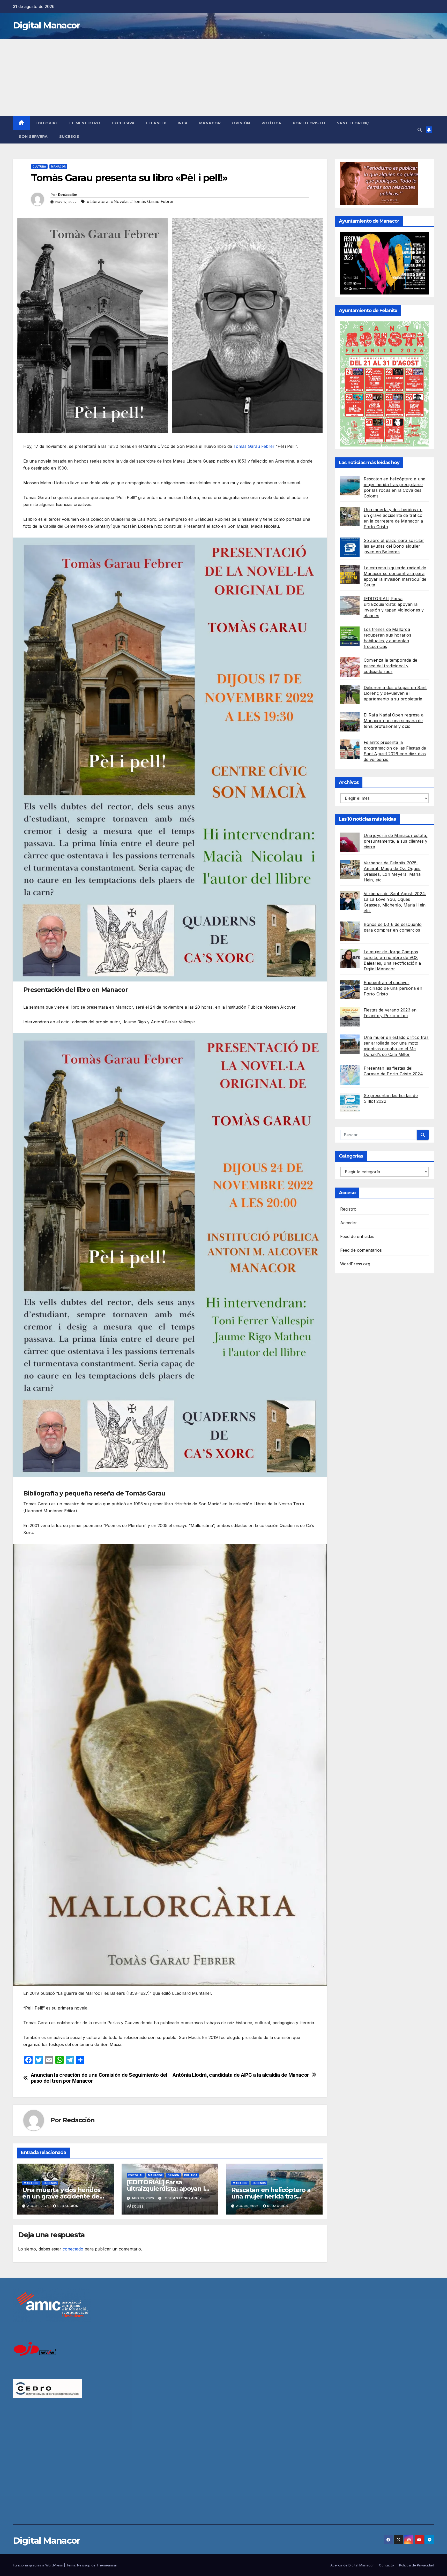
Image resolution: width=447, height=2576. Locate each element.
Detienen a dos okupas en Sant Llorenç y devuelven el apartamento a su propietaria (395, 693)
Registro (348, 1209)
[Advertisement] (224, 78)
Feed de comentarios (361, 1250)
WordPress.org (355, 1264)
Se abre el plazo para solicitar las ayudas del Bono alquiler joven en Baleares (394, 546)
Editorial (47, 123)
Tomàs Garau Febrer (254, 446)
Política (271, 123)
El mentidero (85, 123)
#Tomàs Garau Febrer (152, 201)
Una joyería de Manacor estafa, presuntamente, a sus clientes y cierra (396, 841)
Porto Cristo (309, 123)
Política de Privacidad (417, 2565)
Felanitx (156, 123)
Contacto (386, 2565)
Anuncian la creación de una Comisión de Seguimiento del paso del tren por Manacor (99, 2078)
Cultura (39, 167)
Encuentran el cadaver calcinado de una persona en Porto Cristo (393, 988)
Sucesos (69, 137)
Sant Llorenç (353, 123)
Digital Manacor (46, 25)
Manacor (210, 123)
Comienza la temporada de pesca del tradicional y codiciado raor (391, 666)
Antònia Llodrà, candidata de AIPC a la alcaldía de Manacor (241, 2075)
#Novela (119, 201)
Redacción (68, 195)
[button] (420, 130)
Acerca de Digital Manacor (352, 2565)
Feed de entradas (357, 1236)
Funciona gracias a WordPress (38, 2565)
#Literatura (98, 201)
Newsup (84, 2565)
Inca (183, 123)
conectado (73, 2249)
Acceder (349, 1223)
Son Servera (33, 137)
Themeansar (107, 2565)
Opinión (241, 123)
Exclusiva (123, 123)
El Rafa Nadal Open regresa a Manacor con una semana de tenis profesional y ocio (394, 721)
